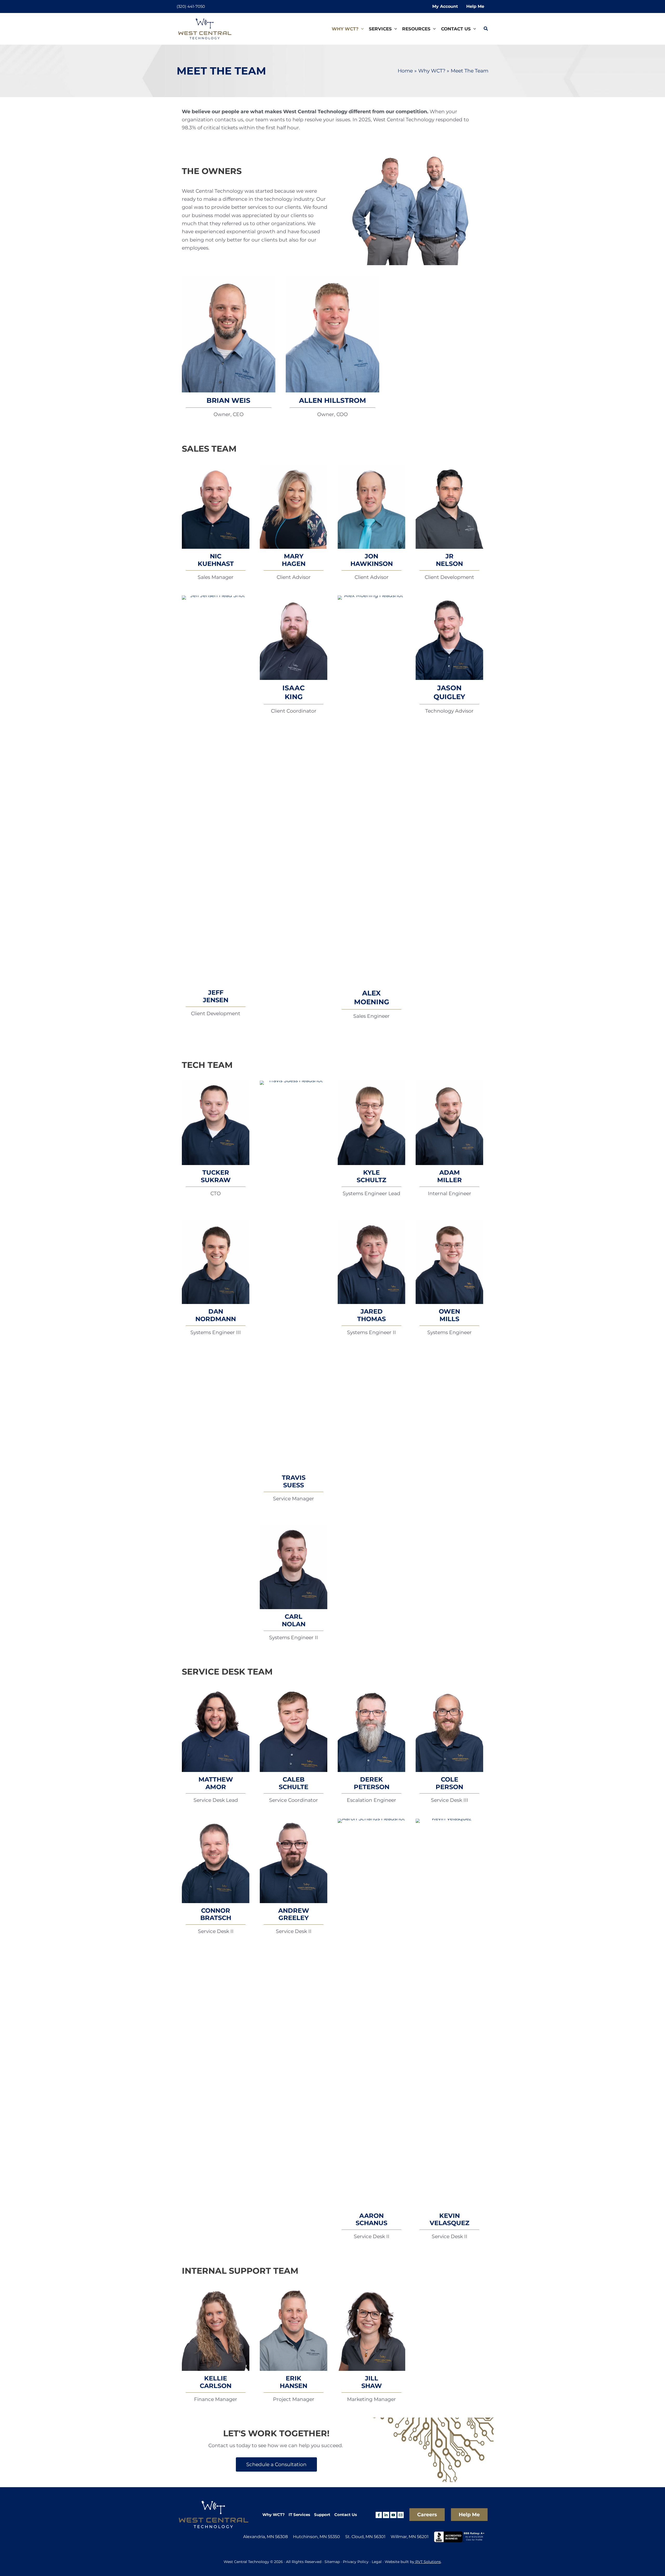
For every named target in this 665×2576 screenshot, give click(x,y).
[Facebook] (379, 2515)
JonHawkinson (372, 560)
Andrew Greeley (294, 1914)
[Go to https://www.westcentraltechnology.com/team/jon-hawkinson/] (371, 507)
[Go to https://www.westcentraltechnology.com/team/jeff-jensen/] (216, 790)
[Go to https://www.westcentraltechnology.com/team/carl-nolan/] (294, 1567)
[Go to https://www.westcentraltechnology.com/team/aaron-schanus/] (371, 2013)
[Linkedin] (386, 2515)
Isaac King (294, 692)
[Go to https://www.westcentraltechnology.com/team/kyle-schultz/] (371, 1123)
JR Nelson (449, 560)
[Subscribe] (401, 2515)
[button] (361, 29)
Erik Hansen (294, 2382)
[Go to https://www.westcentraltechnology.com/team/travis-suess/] (294, 1275)
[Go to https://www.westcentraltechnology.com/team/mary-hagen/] (294, 507)
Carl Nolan (294, 1620)
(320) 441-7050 (191, 6)
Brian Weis (228, 400)
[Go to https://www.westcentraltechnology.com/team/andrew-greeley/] (294, 1861)
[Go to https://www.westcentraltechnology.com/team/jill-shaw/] (371, 2329)
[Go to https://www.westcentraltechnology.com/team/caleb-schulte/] (294, 1730)
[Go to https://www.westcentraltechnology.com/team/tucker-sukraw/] (216, 1123)
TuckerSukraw (216, 1176)
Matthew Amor (216, 1783)
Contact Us (346, 2515)
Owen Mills (449, 1315)
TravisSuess (294, 1481)
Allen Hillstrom (332, 400)
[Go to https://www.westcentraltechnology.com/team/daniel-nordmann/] (216, 1262)
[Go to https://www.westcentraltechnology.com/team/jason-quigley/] (449, 638)
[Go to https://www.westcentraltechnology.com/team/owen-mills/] (449, 1262)
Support (322, 2515)
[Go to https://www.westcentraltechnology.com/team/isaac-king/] (294, 638)
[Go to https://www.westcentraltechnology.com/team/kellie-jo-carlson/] (216, 2329)
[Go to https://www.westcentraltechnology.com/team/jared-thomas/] (371, 1262)
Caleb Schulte (294, 1783)
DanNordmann (216, 1315)
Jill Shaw (372, 2382)
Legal (377, 2562)
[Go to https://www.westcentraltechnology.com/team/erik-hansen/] (294, 2329)
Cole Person (449, 1783)
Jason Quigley (449, 692)
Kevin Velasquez (450, 2219)
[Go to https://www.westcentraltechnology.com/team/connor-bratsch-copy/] (371, 1730)
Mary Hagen (294, 560)
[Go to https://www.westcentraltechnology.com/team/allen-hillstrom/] (332, 334)
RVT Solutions (428, 2562)
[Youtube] (393, 2515)
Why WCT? (274, 2515)
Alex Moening (372, 998)
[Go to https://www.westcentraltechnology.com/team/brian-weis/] (229, 334)
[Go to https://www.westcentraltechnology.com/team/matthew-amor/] (216, 1730)
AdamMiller (450, 1176)
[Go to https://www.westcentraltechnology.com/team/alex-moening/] (371, 790)
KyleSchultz (371, 1176)
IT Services (299, 2515)
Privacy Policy (356, 2562)
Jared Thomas (371, 1315)
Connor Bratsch (216, 1914)
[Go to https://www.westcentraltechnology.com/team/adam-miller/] (449, 1123)
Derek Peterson (372, 1783)
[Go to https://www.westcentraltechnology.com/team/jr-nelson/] (449, 507)
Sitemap (332, 2562)
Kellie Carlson (216, 2382)
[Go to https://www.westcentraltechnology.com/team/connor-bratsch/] (216, 1861)
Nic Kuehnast (216, 560)
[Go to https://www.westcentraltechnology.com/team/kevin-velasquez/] (449, 2013)
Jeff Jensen (216, 996)
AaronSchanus (371, 2219)
